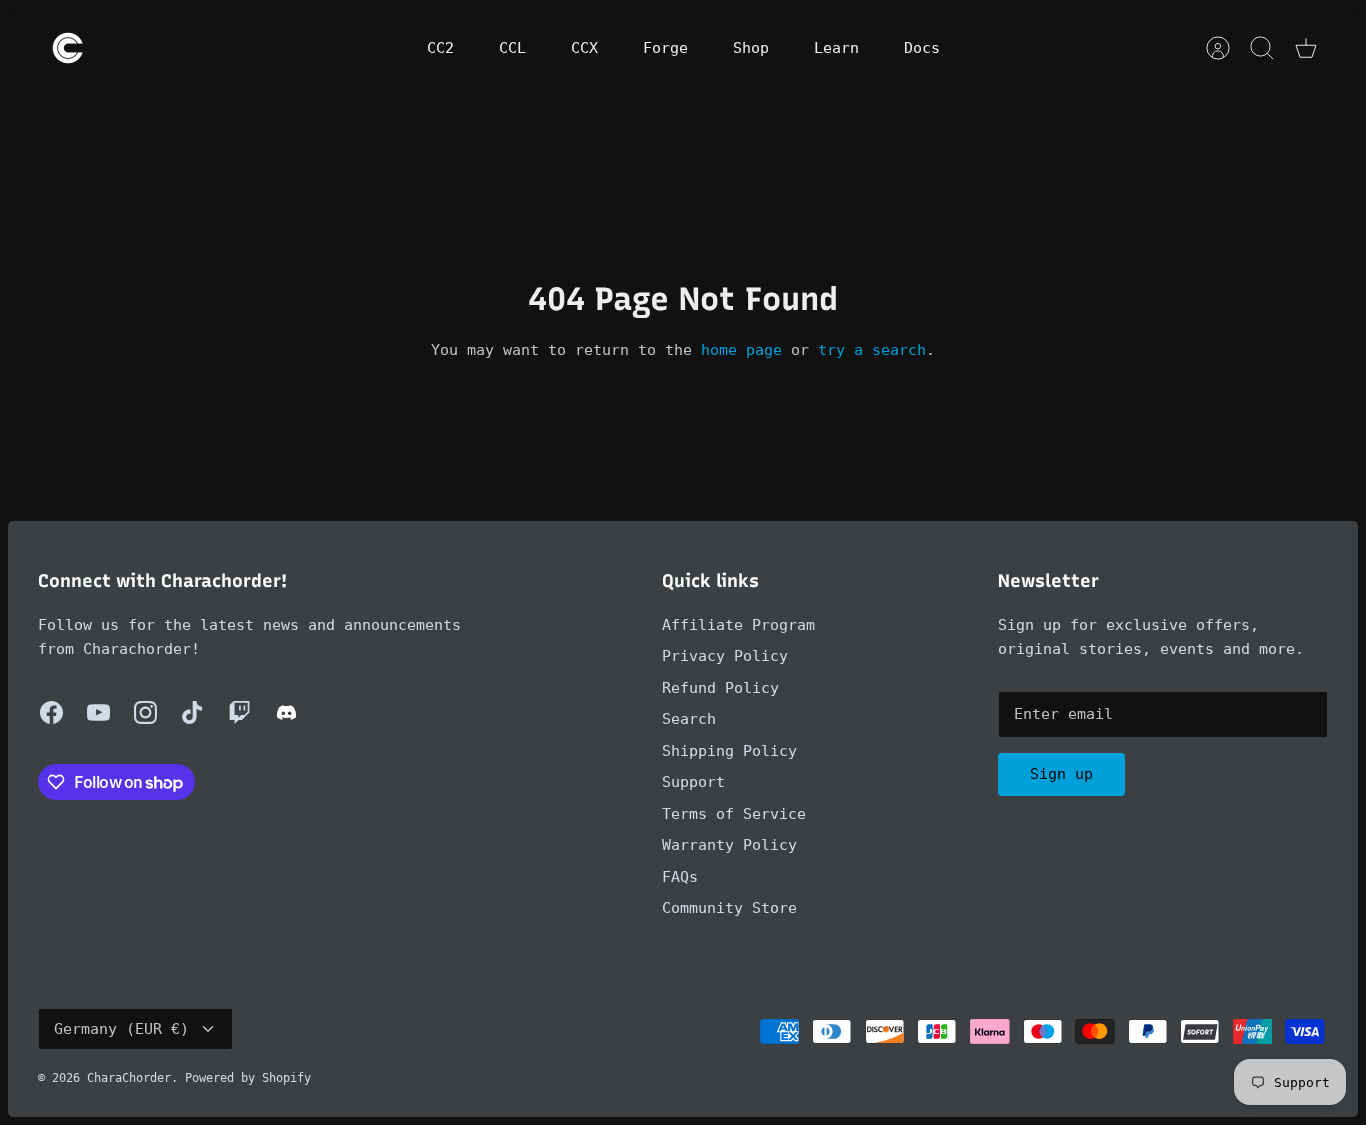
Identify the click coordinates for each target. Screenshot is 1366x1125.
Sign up (1061, 774)
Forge (665, 48)
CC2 (440, 48)
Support (693, 782)
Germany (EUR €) (121, 1029)
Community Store (729, 908)
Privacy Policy (725, 656)
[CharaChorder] (68, 48)
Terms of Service (734, 814)
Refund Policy (720, 688)
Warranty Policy (729, 845)
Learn (836, 48)
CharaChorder (129, 1078)
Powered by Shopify (248, 1078)
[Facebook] (51, 712)
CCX (584, 48)
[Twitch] (239, 712)
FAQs (680, 877)
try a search (872, 350)
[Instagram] (145, 712)
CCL (512, 48)
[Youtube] (98, 712)
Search (689, 719)
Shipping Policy (729, 751)
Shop (751, 48)
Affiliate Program (738, 625)
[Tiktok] (192, 712)
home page (741, 350)
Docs (922, 48)
